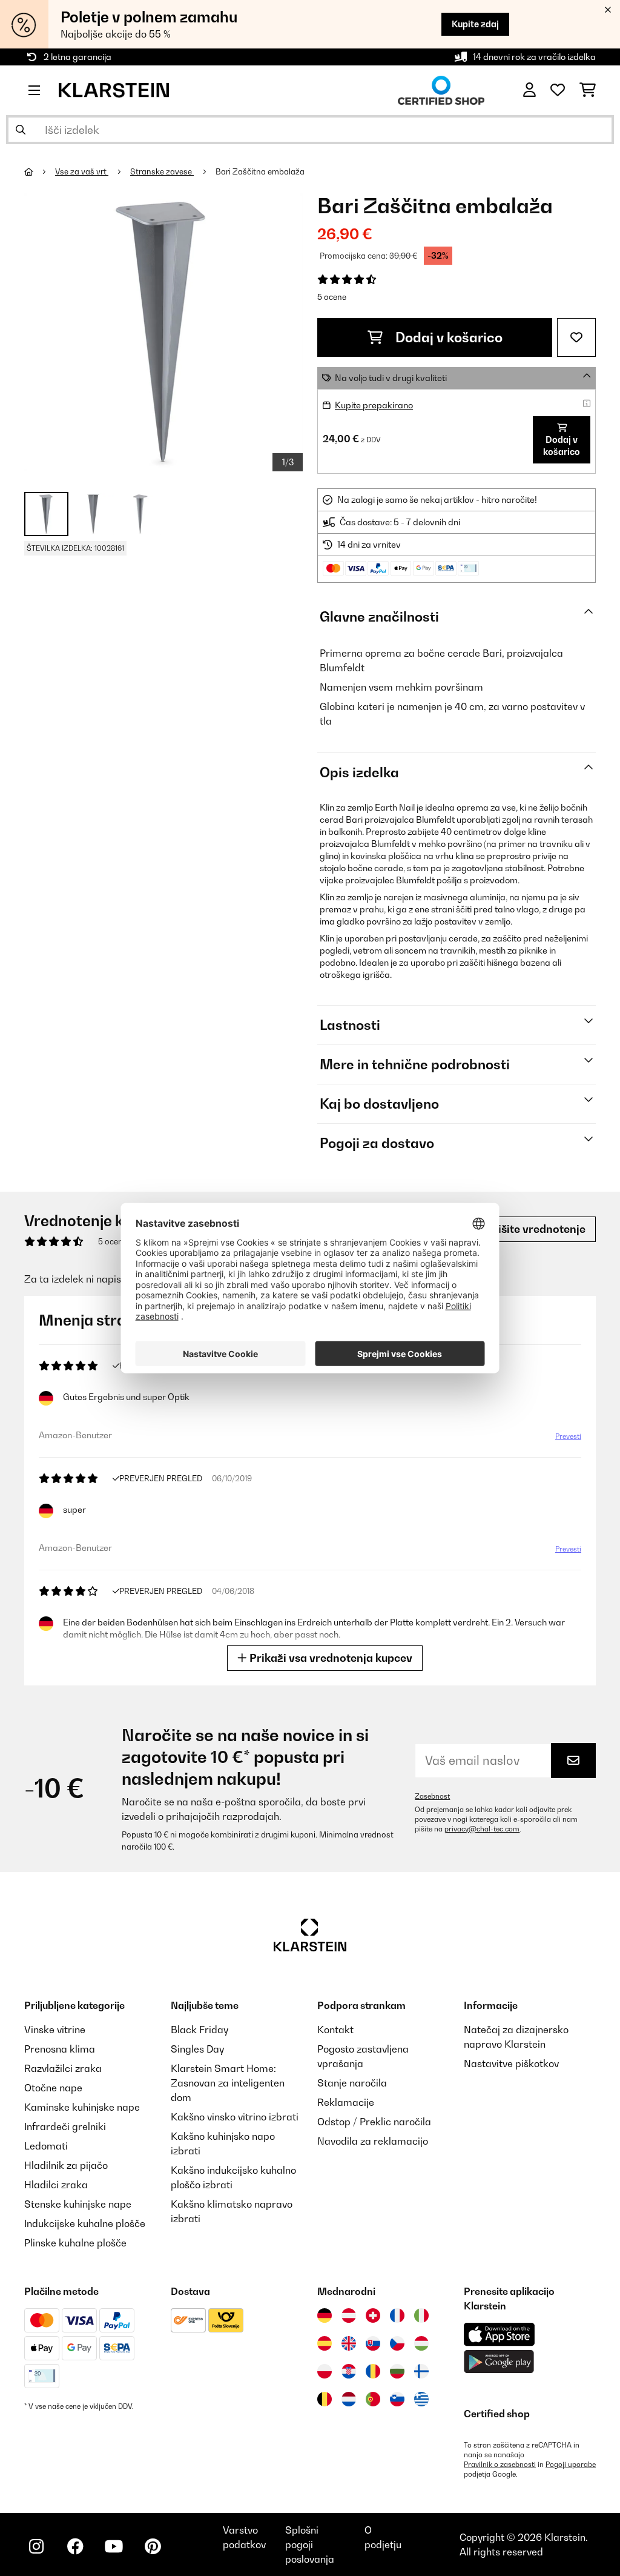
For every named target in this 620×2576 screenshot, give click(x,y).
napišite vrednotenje (531, 1229)
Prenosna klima (60, 2049)
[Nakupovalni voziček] (588, 90)
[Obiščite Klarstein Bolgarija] (397, 2371)
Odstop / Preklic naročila (374, 2122)
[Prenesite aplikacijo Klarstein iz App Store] (500, 2335)
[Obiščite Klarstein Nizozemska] (349, 2399)
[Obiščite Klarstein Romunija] (373, 2371)
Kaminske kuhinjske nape (82, 2107)
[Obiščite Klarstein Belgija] (325, 2399)
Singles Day (197, 2049)
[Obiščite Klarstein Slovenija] (397, 2399)
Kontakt (335, 2030)
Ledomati (46, 2146)
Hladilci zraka (56, 2185)
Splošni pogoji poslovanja (310, 2544)
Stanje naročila (352, 2083)
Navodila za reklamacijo (373, 2141)
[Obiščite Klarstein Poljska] (325, 2371)
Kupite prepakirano (374, 405)
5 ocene (332, 297)
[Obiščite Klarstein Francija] (397, 2315)
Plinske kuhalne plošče (75, 2243)
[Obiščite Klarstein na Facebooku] (75, 2546)
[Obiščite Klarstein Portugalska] (373, 2399)
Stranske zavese (162, 171)
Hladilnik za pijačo (66, 2165)
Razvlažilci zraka (63, 2068)
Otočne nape (53, 2088)
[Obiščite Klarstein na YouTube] (114, 2546)
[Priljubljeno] (558, 90)
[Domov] (40, 171)
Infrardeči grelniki (65, 2126)
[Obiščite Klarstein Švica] (373, 2315)
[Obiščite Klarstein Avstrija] (349, 2315)
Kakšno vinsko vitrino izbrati (235, 2117)
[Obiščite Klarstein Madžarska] (421, 2343)
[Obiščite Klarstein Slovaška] (373, 2343)
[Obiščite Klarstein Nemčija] (325, 2315)
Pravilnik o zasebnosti (500, 2465)
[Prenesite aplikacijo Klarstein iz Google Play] (499, 2362)
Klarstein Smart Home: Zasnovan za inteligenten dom (228, 2083)
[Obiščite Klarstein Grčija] (421, 2400)
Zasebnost (432, 1796)
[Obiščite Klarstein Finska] (421, 2371)
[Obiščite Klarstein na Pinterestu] (153, 2546)
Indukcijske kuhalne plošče (85, 2223)
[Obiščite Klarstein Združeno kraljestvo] (349, 2343)
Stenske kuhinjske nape (78, 2204)
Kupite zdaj (475, 24)
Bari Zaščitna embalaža (260, 171)
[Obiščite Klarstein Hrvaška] (349, 2371)
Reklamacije (346, 2102)
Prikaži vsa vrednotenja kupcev (330, 1658)
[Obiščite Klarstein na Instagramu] (36, 2546)
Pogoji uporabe (571, 2465)
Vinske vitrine (55, 2030)
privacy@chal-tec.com (482, 1829)
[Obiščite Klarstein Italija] (421, 2315)
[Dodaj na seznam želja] (576, 337)
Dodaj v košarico (447, 337)
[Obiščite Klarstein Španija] (325, 2343)
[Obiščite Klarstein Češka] (397, 2343)
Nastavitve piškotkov (511, 2063)
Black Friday (200, 2030)
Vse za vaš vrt (82, 171)
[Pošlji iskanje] (21, 130)
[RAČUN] (529, 90)
